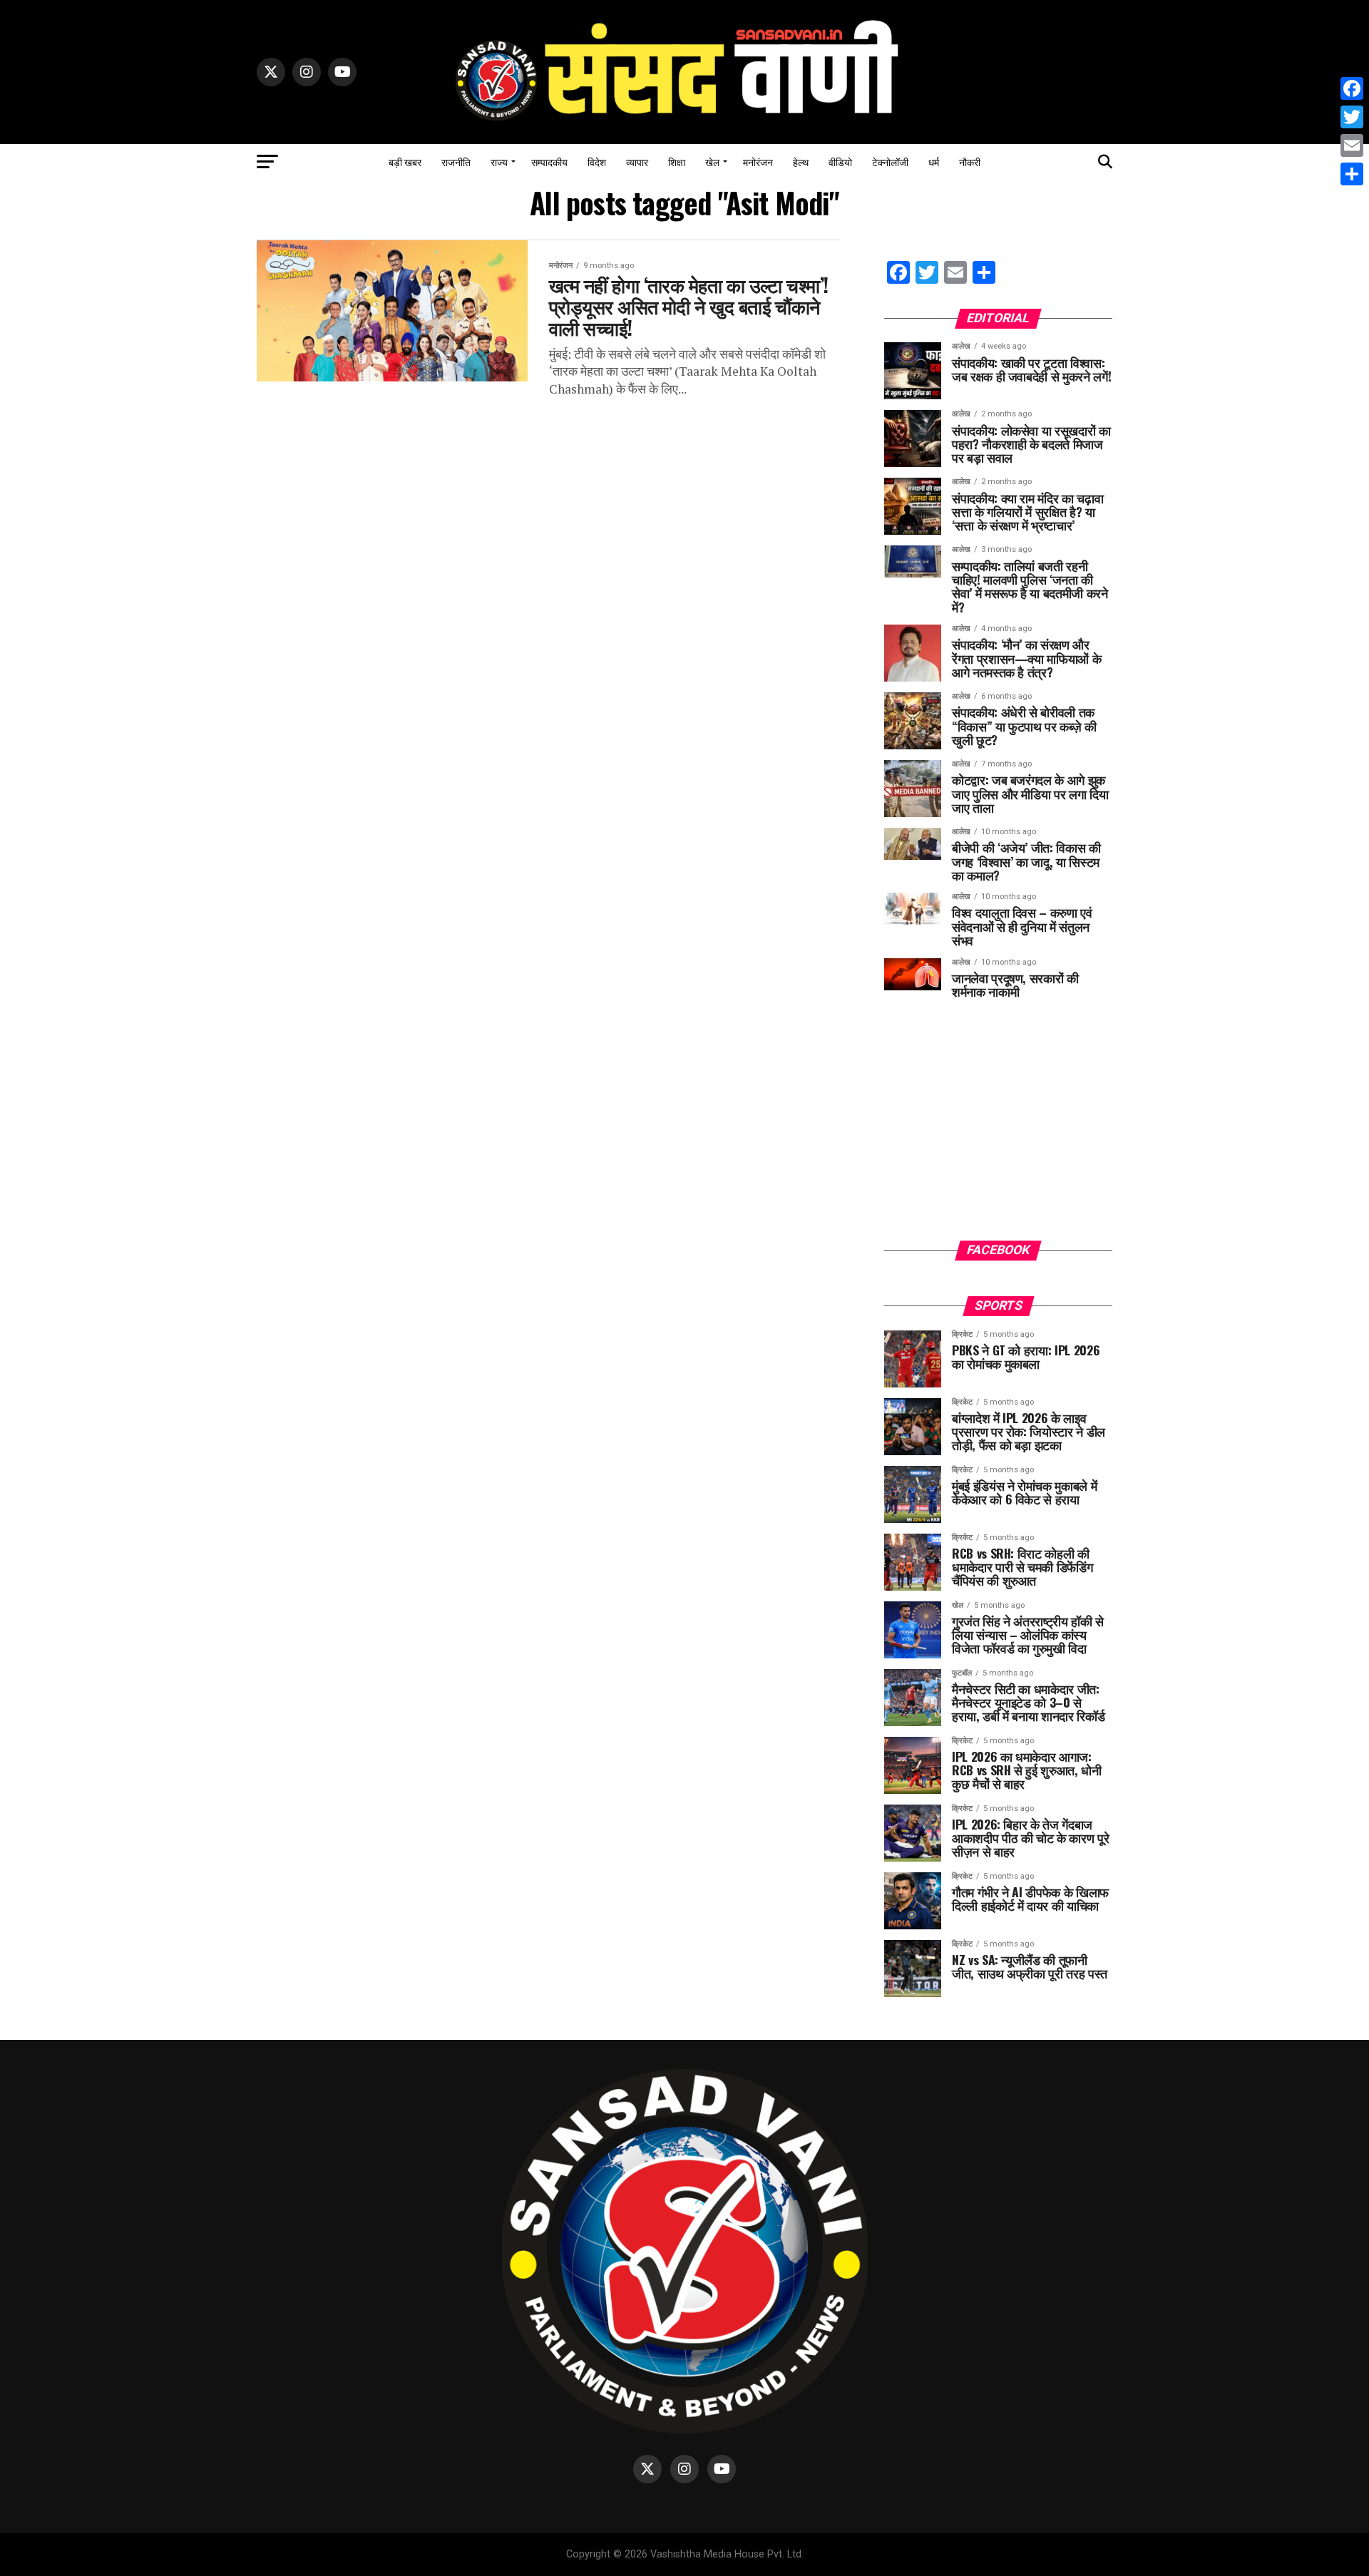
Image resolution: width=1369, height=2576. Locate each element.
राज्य (499, 161)
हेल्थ (801, 161)
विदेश (597, 161)
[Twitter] (1352, 117)
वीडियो (840, 161)
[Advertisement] (998, 1130)
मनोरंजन (758, 161)
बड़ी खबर (405, 161)
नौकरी (970, 161)
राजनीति (456, 161)
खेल (712, 161)
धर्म (934, 161)
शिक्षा (677, 161)
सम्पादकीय (549, 161)
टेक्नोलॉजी (890, 161)
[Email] (1352, 145)
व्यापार (637, 161)
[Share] (1352, 174)
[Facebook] (1352, 88)
